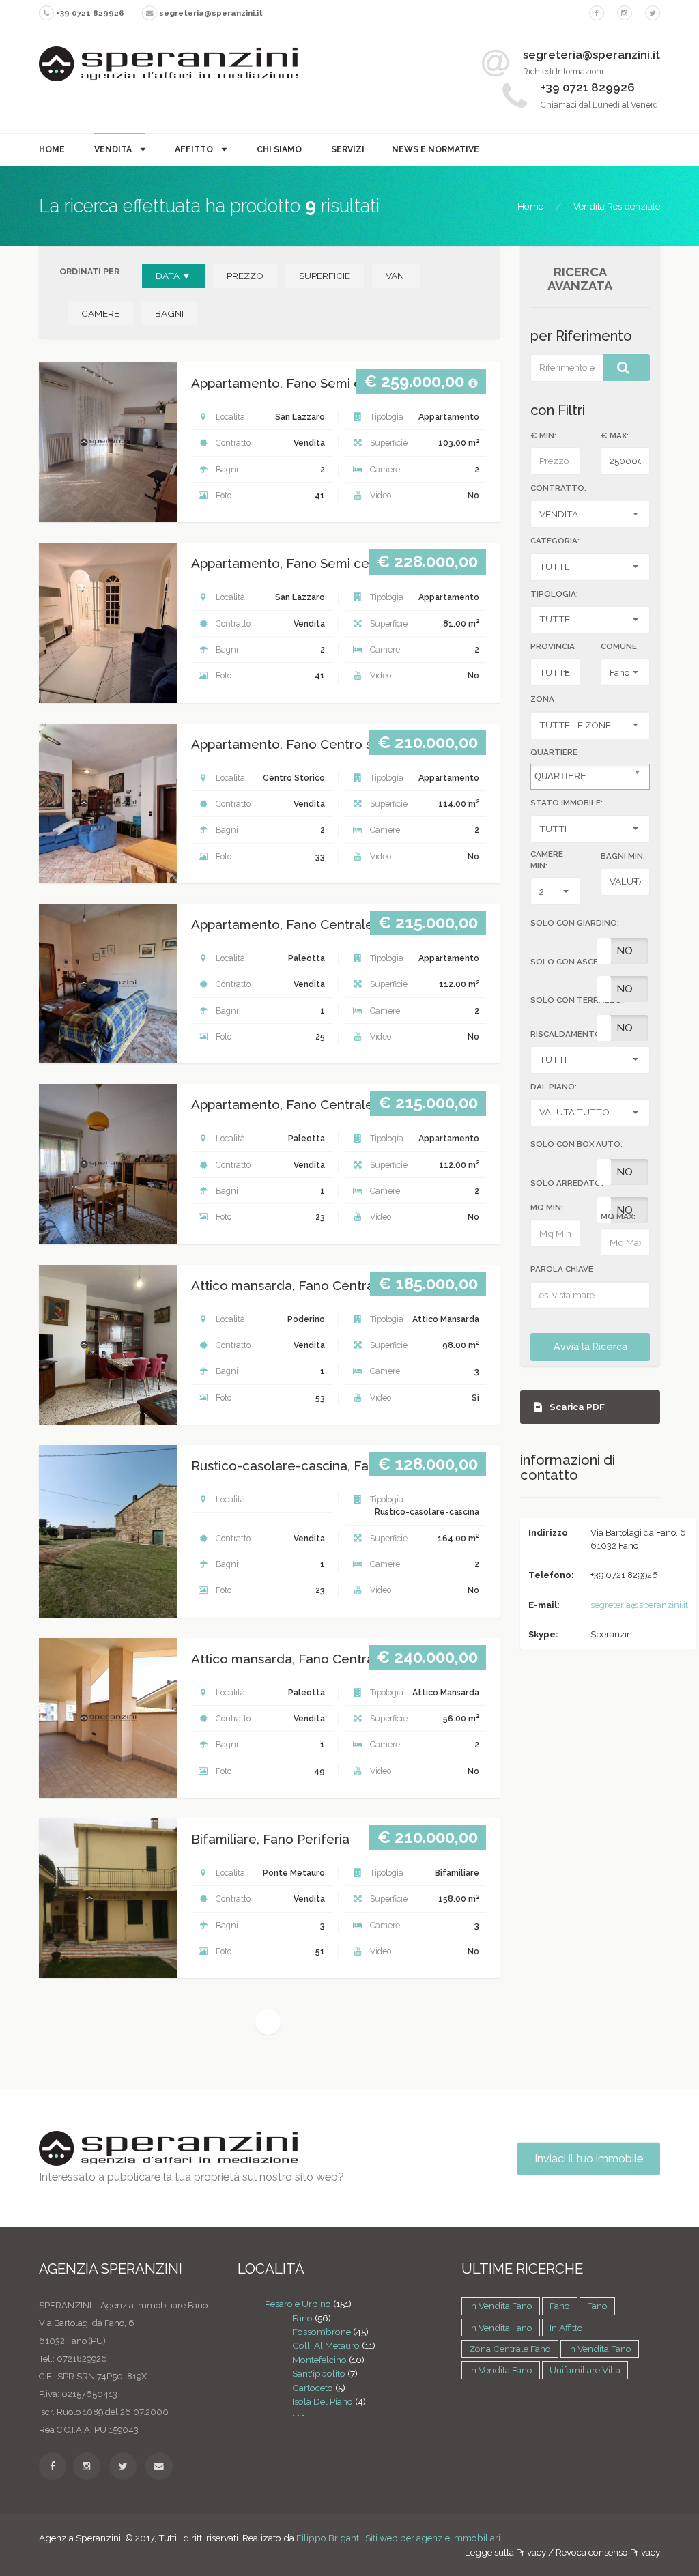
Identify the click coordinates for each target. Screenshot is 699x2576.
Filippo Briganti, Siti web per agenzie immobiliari (398, 2538)
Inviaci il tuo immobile (589, 2158)
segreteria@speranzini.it (639, 1605)
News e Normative (436, 149)
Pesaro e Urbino (298, 2304)
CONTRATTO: (558, 488)
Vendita (114, 149)
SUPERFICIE (325, 276)
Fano (302, 2318)
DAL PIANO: (554, 1087)
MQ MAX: (618, 1216)
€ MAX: (615, 435)
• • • (298, 2415)
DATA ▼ (173, 276)
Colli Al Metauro (326, 2345)
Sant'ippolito (319, 2373)
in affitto (566, 2328)
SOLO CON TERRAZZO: (577, 1000)
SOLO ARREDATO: (567, 1183)
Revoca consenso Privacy (608, 2552)
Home (52, 149)
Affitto (195, 149)
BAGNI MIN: (623, 856)
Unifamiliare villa (585, 2370)
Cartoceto (313, 2388)
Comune (619, 646)
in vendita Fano (501, 2306)
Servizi (348, 149)
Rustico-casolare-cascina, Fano (288, 1466)
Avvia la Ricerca (590, 1347)
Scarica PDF (576, 1407)
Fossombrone (322, 2332)
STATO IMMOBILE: (567, 803)
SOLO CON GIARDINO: (575, 923)
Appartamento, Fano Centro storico (300, 744)
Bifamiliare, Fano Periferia (270, 1839)
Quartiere (554, 752)
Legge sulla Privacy (505, 2552)
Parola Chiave (562, 1269)
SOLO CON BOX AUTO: (576, 1144)
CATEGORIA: (555, 541)
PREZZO (245, 276)
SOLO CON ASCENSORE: (580, 962)
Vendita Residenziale (617, 206)
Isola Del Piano (323, 2401)
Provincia (553, 646)
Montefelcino (319, 2360)
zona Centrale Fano (510, 2349)
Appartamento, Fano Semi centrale (298, 383)
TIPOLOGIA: (554, 594)
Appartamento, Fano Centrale (282, 925)
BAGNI (169, 313)
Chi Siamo (279, 149)
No (625, 951)
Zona (542, 699)
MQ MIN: (547, 1207)
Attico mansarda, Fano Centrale (288, 1286)
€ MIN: (543, 435)
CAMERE (100, 313)
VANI (396, 276)
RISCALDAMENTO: (567, 1034)
